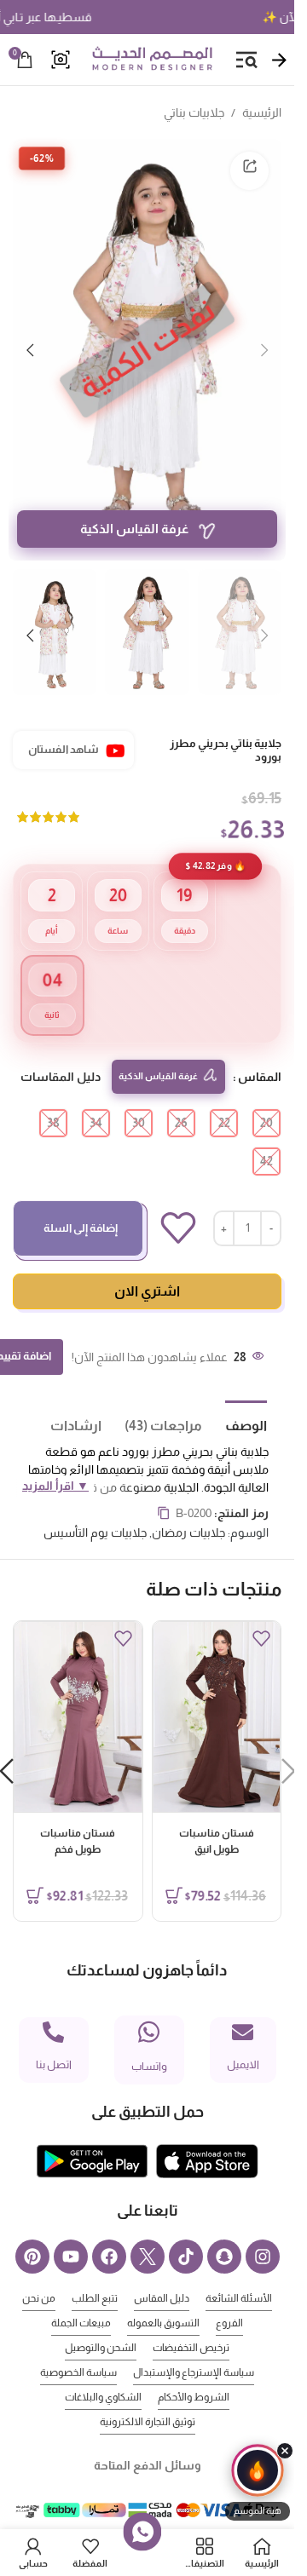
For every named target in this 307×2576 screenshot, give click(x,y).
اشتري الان (147, 1265)
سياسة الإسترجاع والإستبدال (194, 2346)
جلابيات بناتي (194, 112)
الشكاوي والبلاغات (103, 2371)
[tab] (235, 1398)
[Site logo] (152, 59)
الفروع (229, 2297)
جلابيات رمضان (188, 1506)
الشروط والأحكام (194, 2371)
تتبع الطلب (95, 2272)
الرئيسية (262, 112)
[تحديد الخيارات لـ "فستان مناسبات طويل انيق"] (174, 1869)
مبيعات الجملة (81, 2297)
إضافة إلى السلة (81, 1202)
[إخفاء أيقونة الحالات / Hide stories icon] (285, 2451)
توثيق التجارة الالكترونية (148, 2395)
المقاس (260, 1050)
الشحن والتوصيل (101, 2321)
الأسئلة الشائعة (239, 2272)
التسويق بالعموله (163, 2297)
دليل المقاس (162, 2272)
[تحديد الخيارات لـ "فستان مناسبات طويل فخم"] (35, 1869)
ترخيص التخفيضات (191, 2321)
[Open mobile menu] (246, 60)
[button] (264, 340)
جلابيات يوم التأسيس (95, 1506)
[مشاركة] (249, 171)
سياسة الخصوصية (78, 2346)
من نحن (39, 2272)
